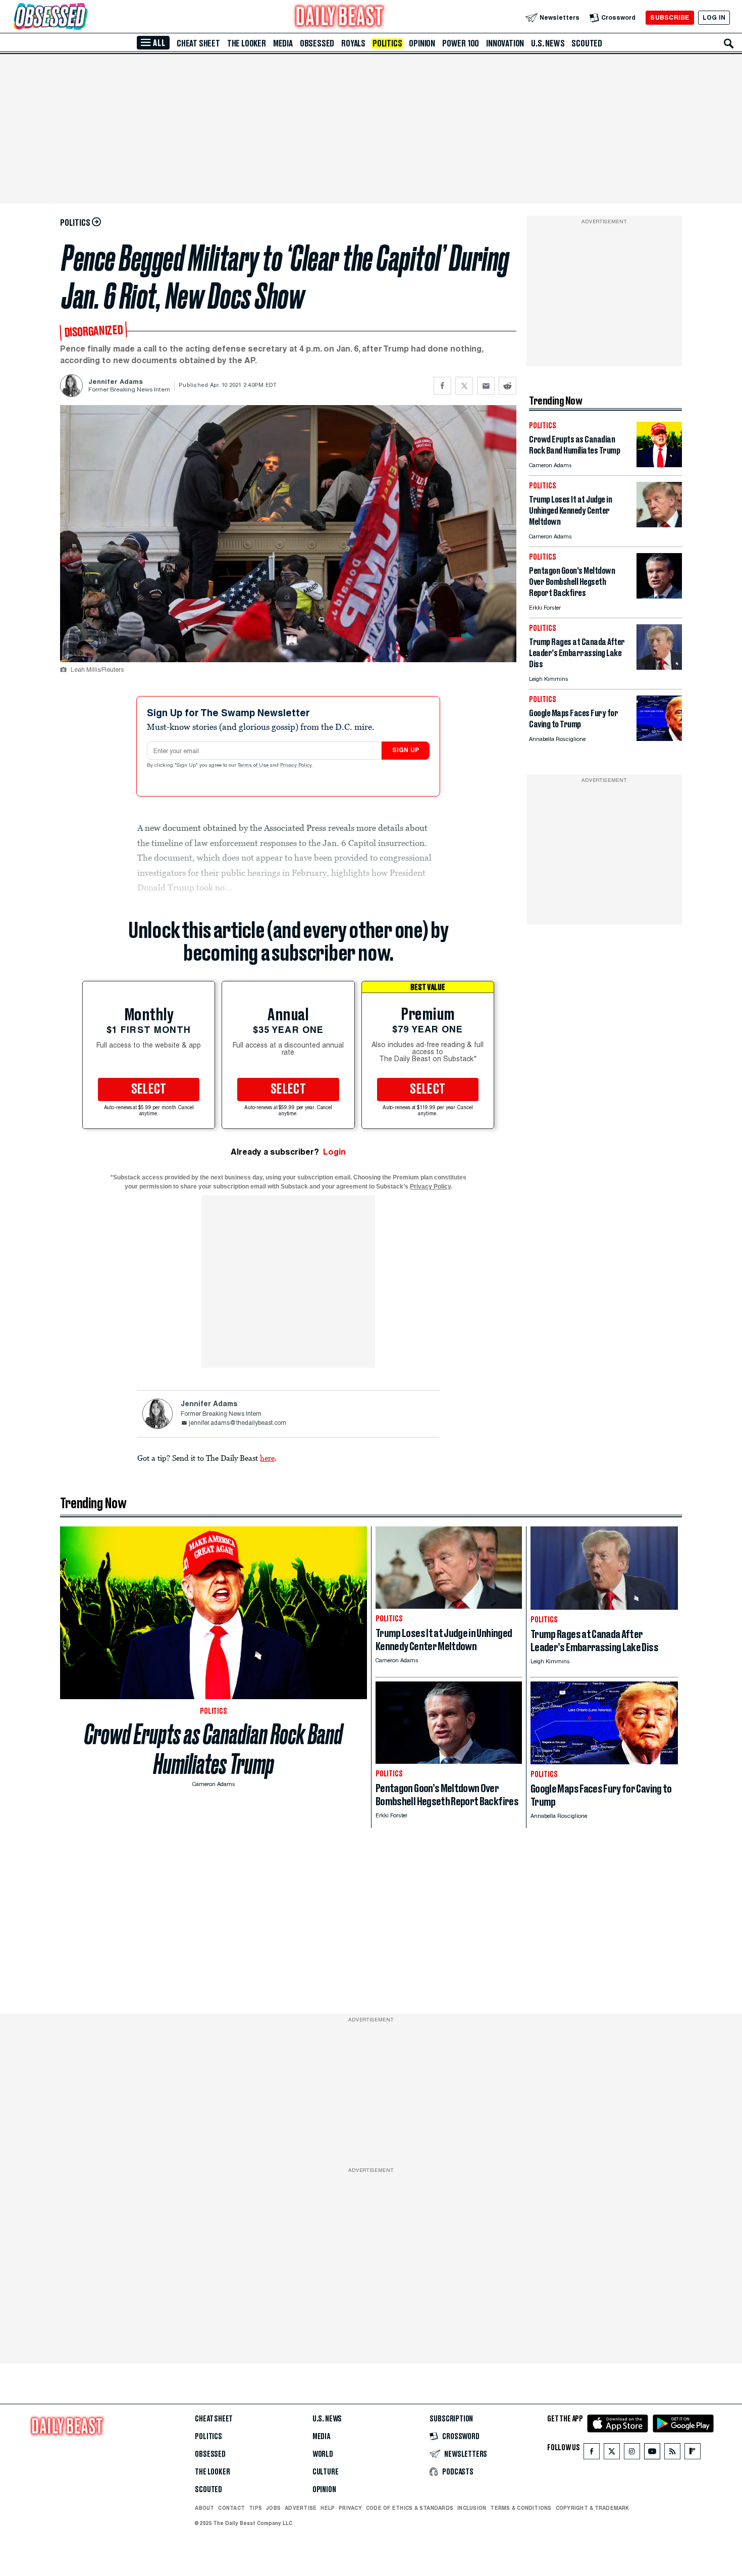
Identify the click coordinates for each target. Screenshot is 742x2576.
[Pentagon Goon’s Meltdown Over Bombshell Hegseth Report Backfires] (659, 596)
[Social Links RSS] (672, 2454)
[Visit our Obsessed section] (83, 17)
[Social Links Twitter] (612, 2454)
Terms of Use (254, 766)
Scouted (587, 43)
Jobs (273, 2508)
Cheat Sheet (198, 43)
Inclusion (472, 2508)
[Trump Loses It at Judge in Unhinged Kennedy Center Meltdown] (659, 525)
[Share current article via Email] (486, 386)
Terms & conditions (521, 2508)
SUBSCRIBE (670, 17)
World (323, 2454)
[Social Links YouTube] (652, 2454)
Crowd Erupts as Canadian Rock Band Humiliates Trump (214, 1749)
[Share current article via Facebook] (442, 386)
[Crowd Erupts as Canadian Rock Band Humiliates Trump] (659, 464)
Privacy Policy (297, 766)
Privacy (350, 2508)
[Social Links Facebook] (592, 2454)
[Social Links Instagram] (632, 2454)
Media (283, 43)
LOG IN (714, 17)
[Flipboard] (692, 2454)
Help (328, 2508)
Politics (387, 43)
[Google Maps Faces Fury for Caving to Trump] (659, 738)
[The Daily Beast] (340, 17)
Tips (255, 2508)
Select (149, 1089)
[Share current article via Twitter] (464, 386)
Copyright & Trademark (593, 2508)
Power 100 (461, 43)
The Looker (247, 43)
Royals (353, 43)
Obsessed (317, 43)
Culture (326, 2472)
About (204, 2508)
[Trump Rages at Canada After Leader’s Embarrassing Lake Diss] (659, 667)
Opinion (422, 43)
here (267, 1458)
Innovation (505, 43)
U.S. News (548, 43)
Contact (231, 2508)
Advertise (301, 2508)
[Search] (729, 43)
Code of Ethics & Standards (410, 2508)
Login (334, 1152)
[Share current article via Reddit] (508, 386)
